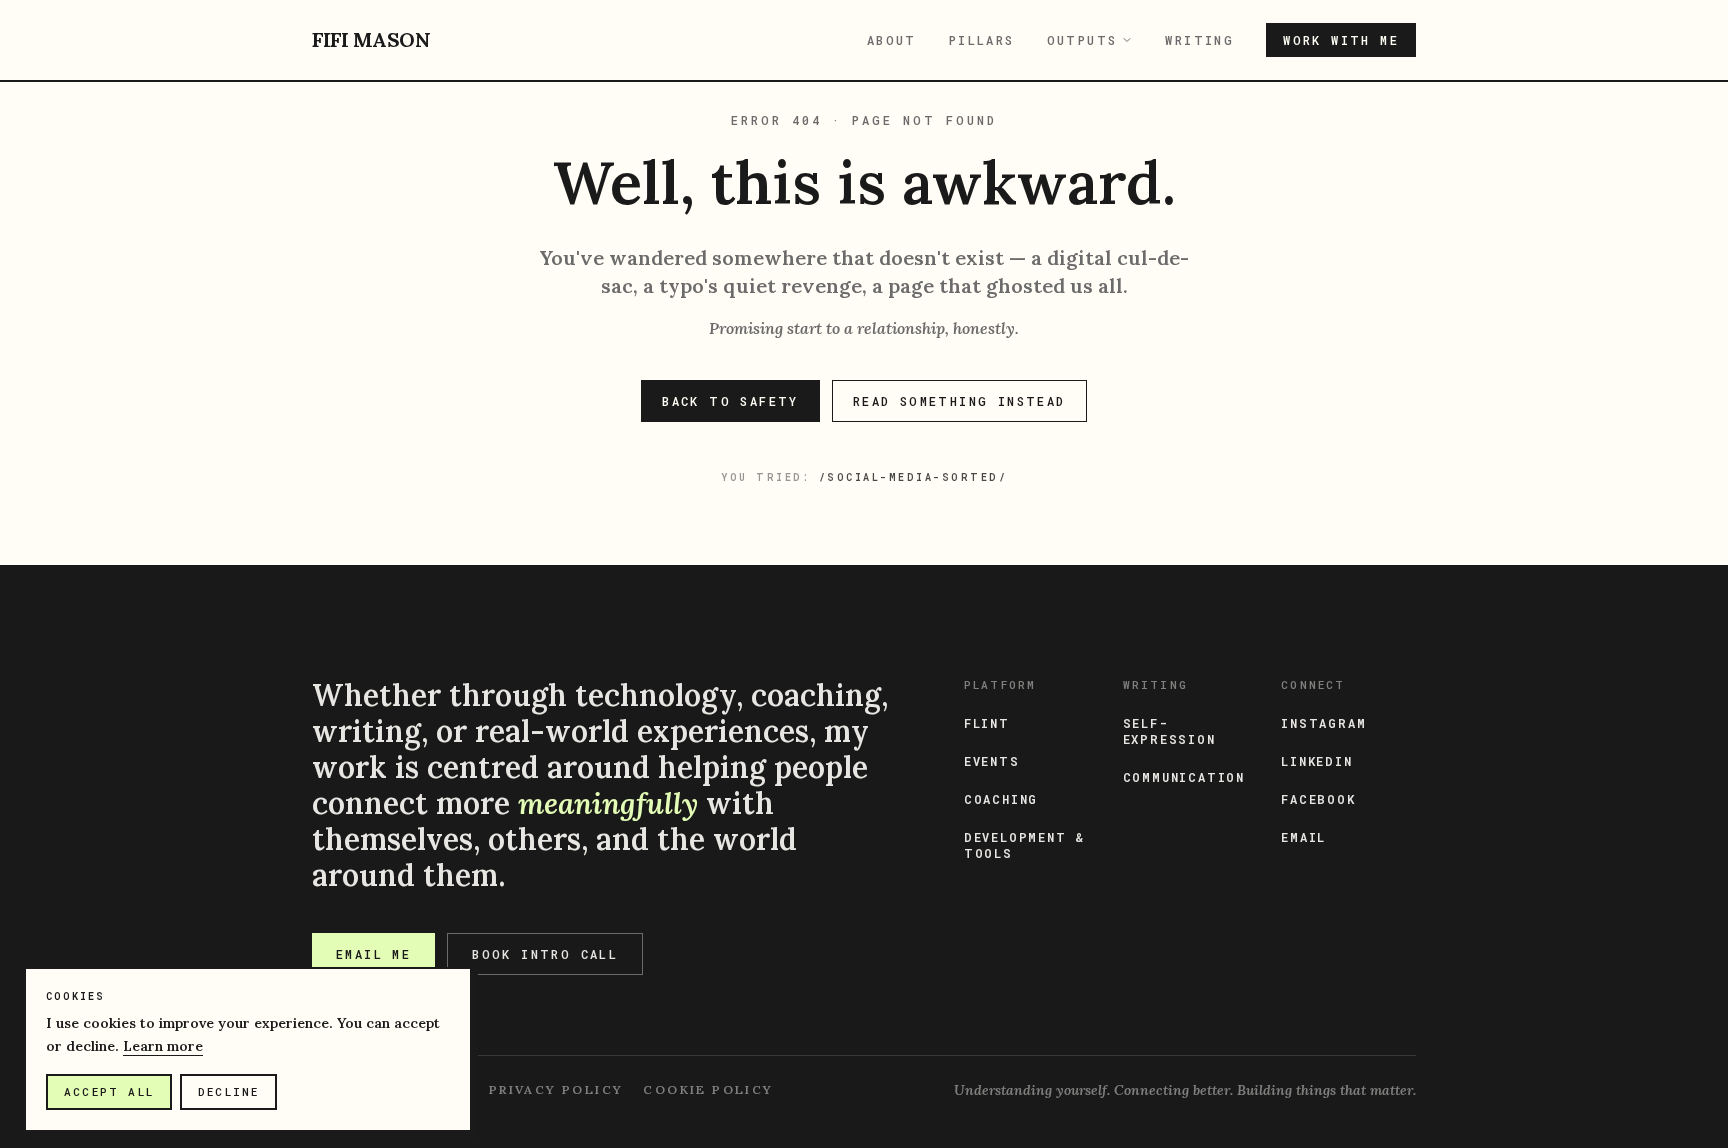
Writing (1199, 40)
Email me (373, 954)
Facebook (1318, 799)
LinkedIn (1316, 761)
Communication (1184, 777)
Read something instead (959, 401)
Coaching (1001, 799)
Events (992, 761)
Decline (228, 1091)
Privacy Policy (556, 1089)
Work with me (1341, 40)
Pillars (982, 40)
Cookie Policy (708, 1089)
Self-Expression (1169, 731)
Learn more (163, 1046)
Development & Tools (1024, 845)
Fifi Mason (371, 39)
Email (1303, 837)
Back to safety (730, 401)
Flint (987, 723)
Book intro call (545, 954)
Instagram (1323, 723)
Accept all (109, 1091)
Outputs (1082, 40)
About (892, 40)
